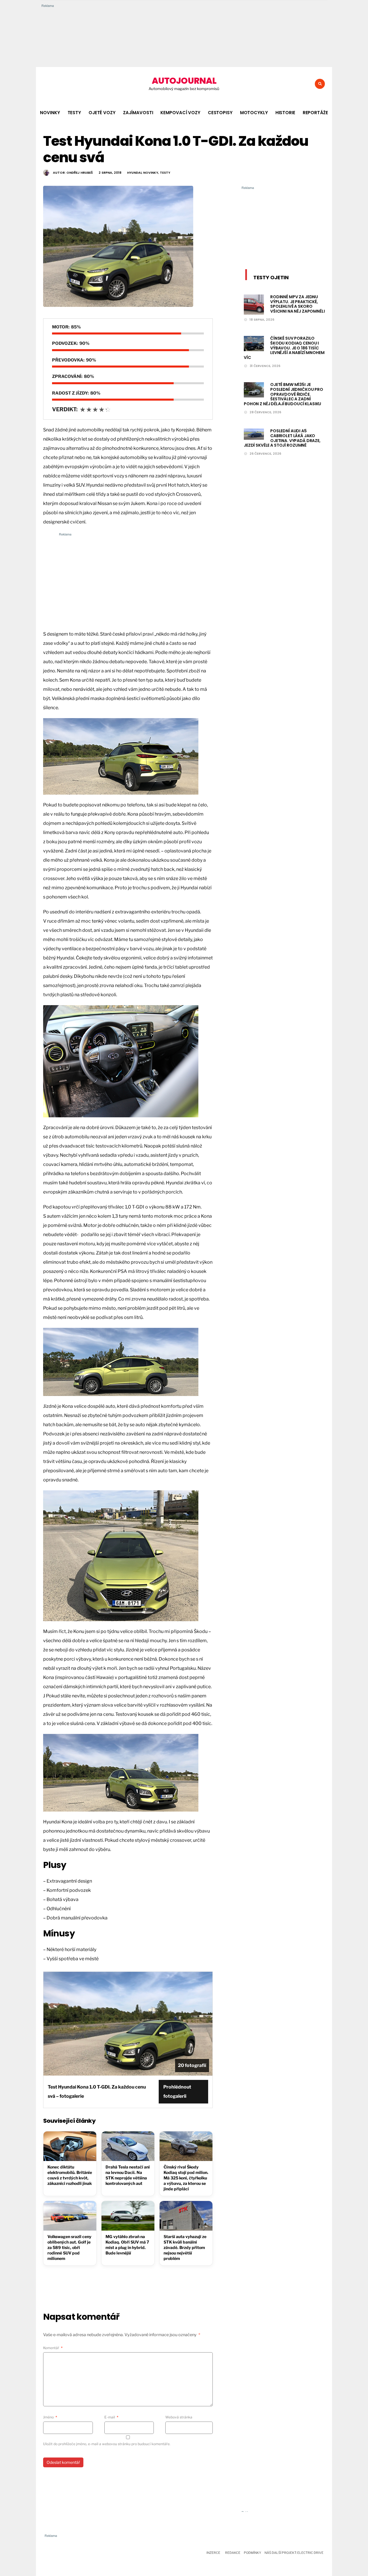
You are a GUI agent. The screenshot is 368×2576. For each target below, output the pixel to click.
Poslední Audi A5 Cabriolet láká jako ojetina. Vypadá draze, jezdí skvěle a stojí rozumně (282, 438)
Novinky (50, 113)
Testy (74, 113)
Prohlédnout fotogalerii (177, 2092)
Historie (285, 113)
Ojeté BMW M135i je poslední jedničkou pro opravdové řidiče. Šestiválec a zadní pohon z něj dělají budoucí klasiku (283, 394)
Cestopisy (220, 113)
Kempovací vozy (180, 113)
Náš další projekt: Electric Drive (294, 2553)
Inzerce (213, 2553)
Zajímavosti (138, 113)
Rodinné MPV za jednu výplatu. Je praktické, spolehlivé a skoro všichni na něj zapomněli (298, 304)
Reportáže (315, 113)
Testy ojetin (271, 277)
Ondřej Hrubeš (80, 173)
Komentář (53, 2348)
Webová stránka (179, 2417)
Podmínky (252, 2553)
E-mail (111, 2417)
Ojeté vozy (102, 113)
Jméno (50, 2417)
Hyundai (134, 173)
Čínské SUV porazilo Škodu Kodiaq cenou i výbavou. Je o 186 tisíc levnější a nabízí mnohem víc (284, 348)
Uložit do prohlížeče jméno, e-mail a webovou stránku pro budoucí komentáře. (107, 2444)
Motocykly (254, 113)
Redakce (233, 2553)
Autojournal (184, 81)
